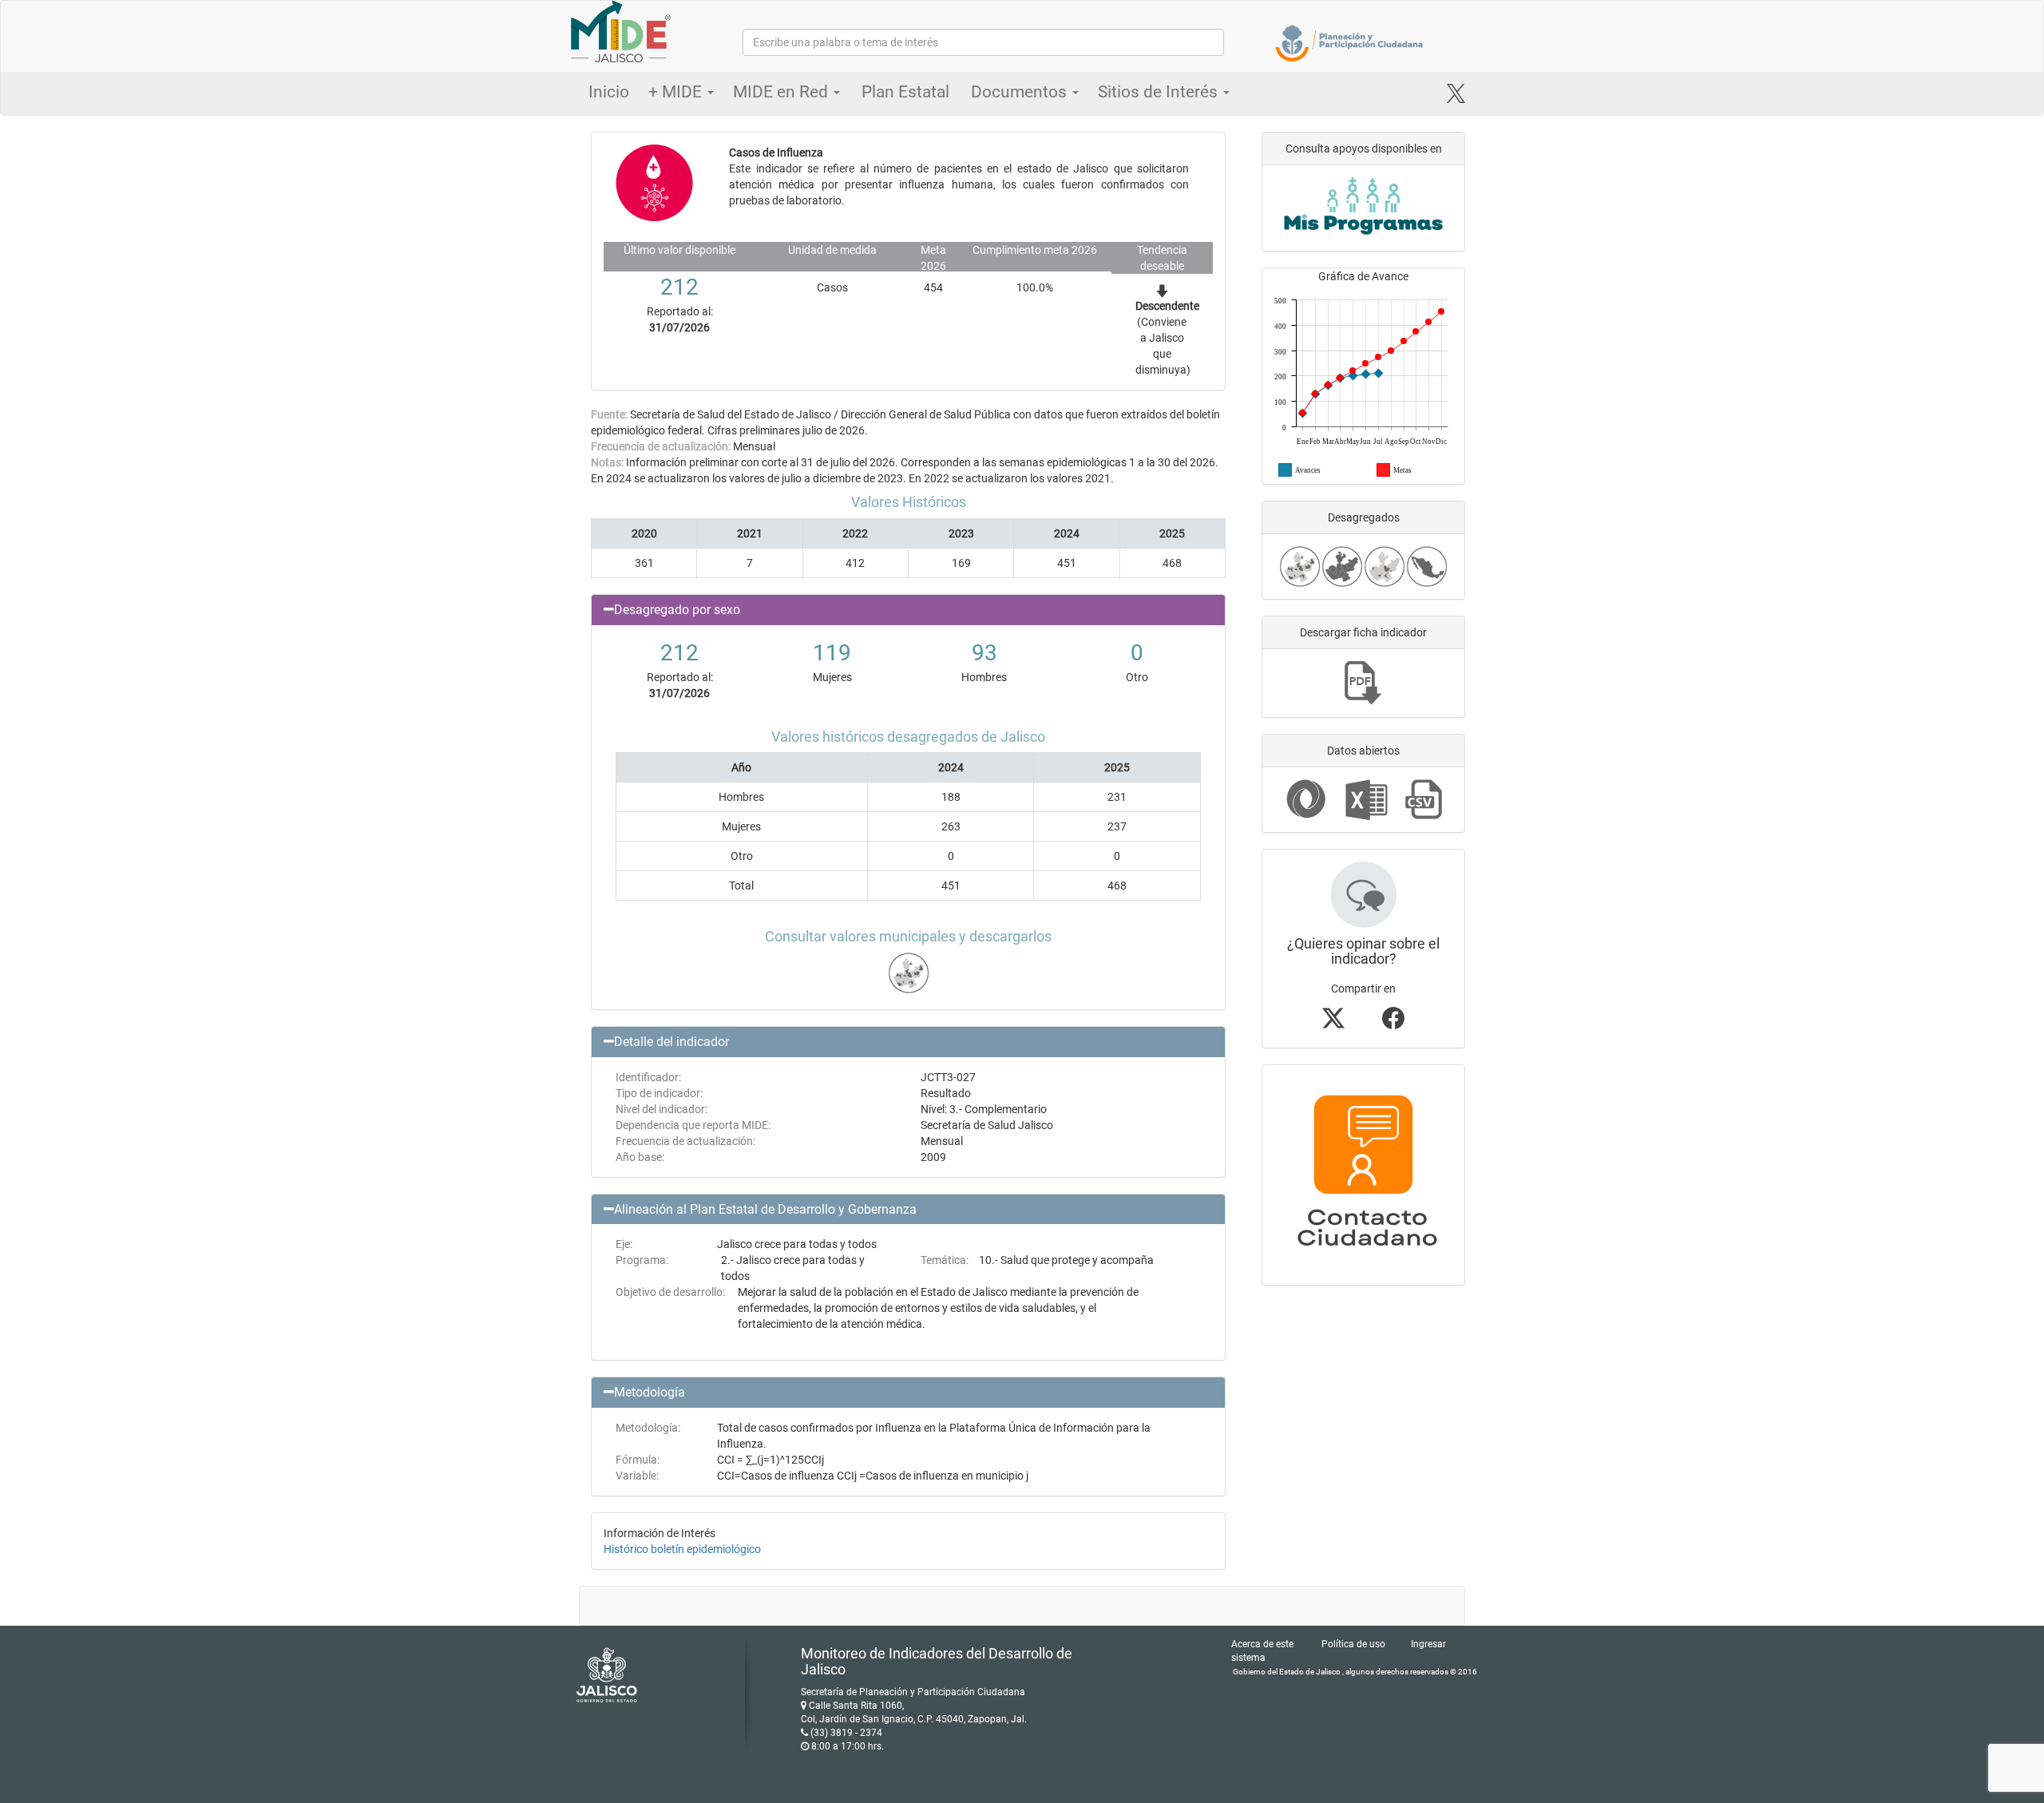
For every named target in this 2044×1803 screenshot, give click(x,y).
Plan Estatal (905, 92)
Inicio (609, 92)
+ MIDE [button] (677, 92)
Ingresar (1428, 1644)
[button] (908, 610)
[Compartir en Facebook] (1393, 1023)
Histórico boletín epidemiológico (682, 1549)
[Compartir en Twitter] (1333, 1023)
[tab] (908, 610)
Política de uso (1353, 1644)
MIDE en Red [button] (782, 92)
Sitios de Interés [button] (1160, 92)
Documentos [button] (1021, 92)
